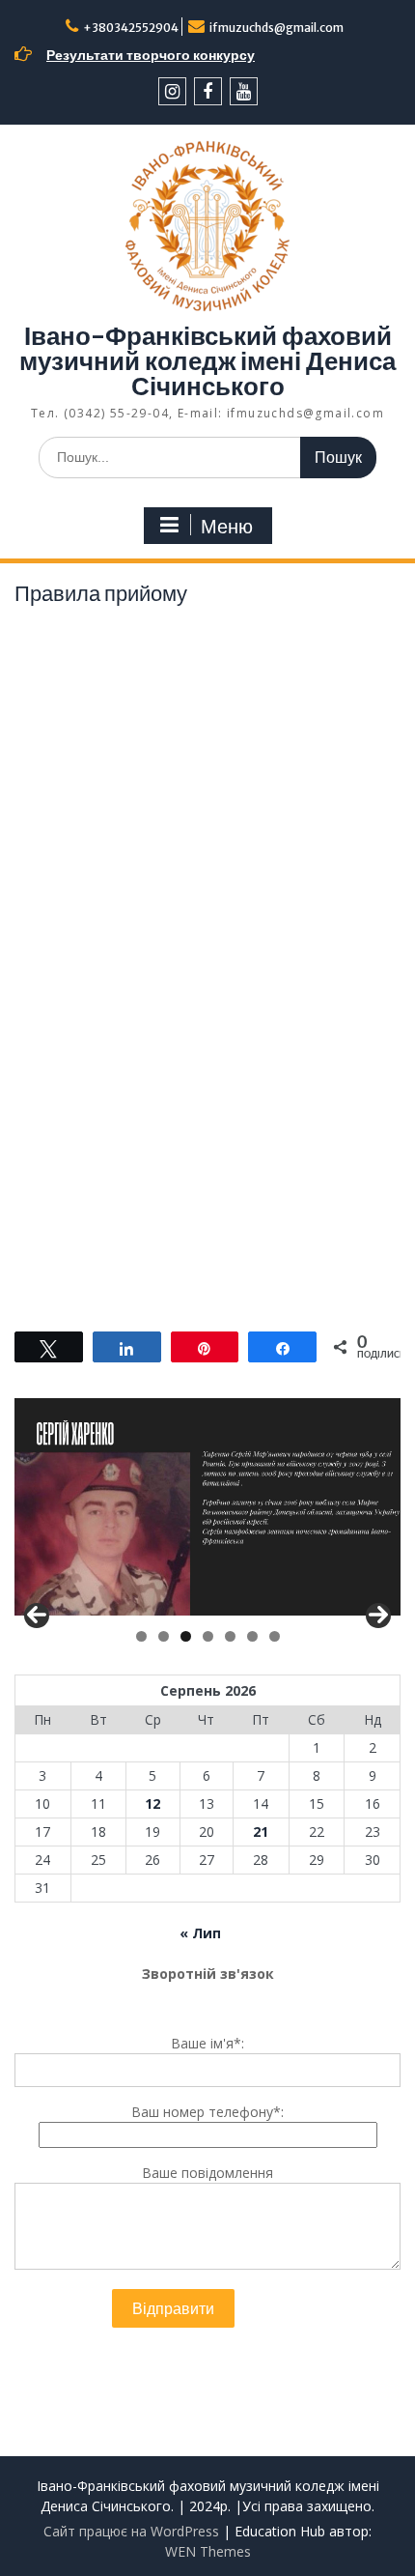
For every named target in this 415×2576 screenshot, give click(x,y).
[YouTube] (244, 91)
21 (261, 1832)
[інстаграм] (172, 91)
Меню (227, 527)
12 (152, 1803)
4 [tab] (208, 1636)
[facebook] (208, 91)
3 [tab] (186, 1636)
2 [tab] (164, 1636)
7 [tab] (275, 1636)
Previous (37, 1616)
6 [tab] (252, 1636)
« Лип (200, 1933)
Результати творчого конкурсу (151, 55)
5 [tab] (230, 1636)
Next (378, 1616)
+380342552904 (131, 28)
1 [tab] (141, 1636)
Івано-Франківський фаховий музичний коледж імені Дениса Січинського (207, 361)
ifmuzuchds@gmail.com (277, 28)
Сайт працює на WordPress (131, 2531)
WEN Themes (208, 2551)
